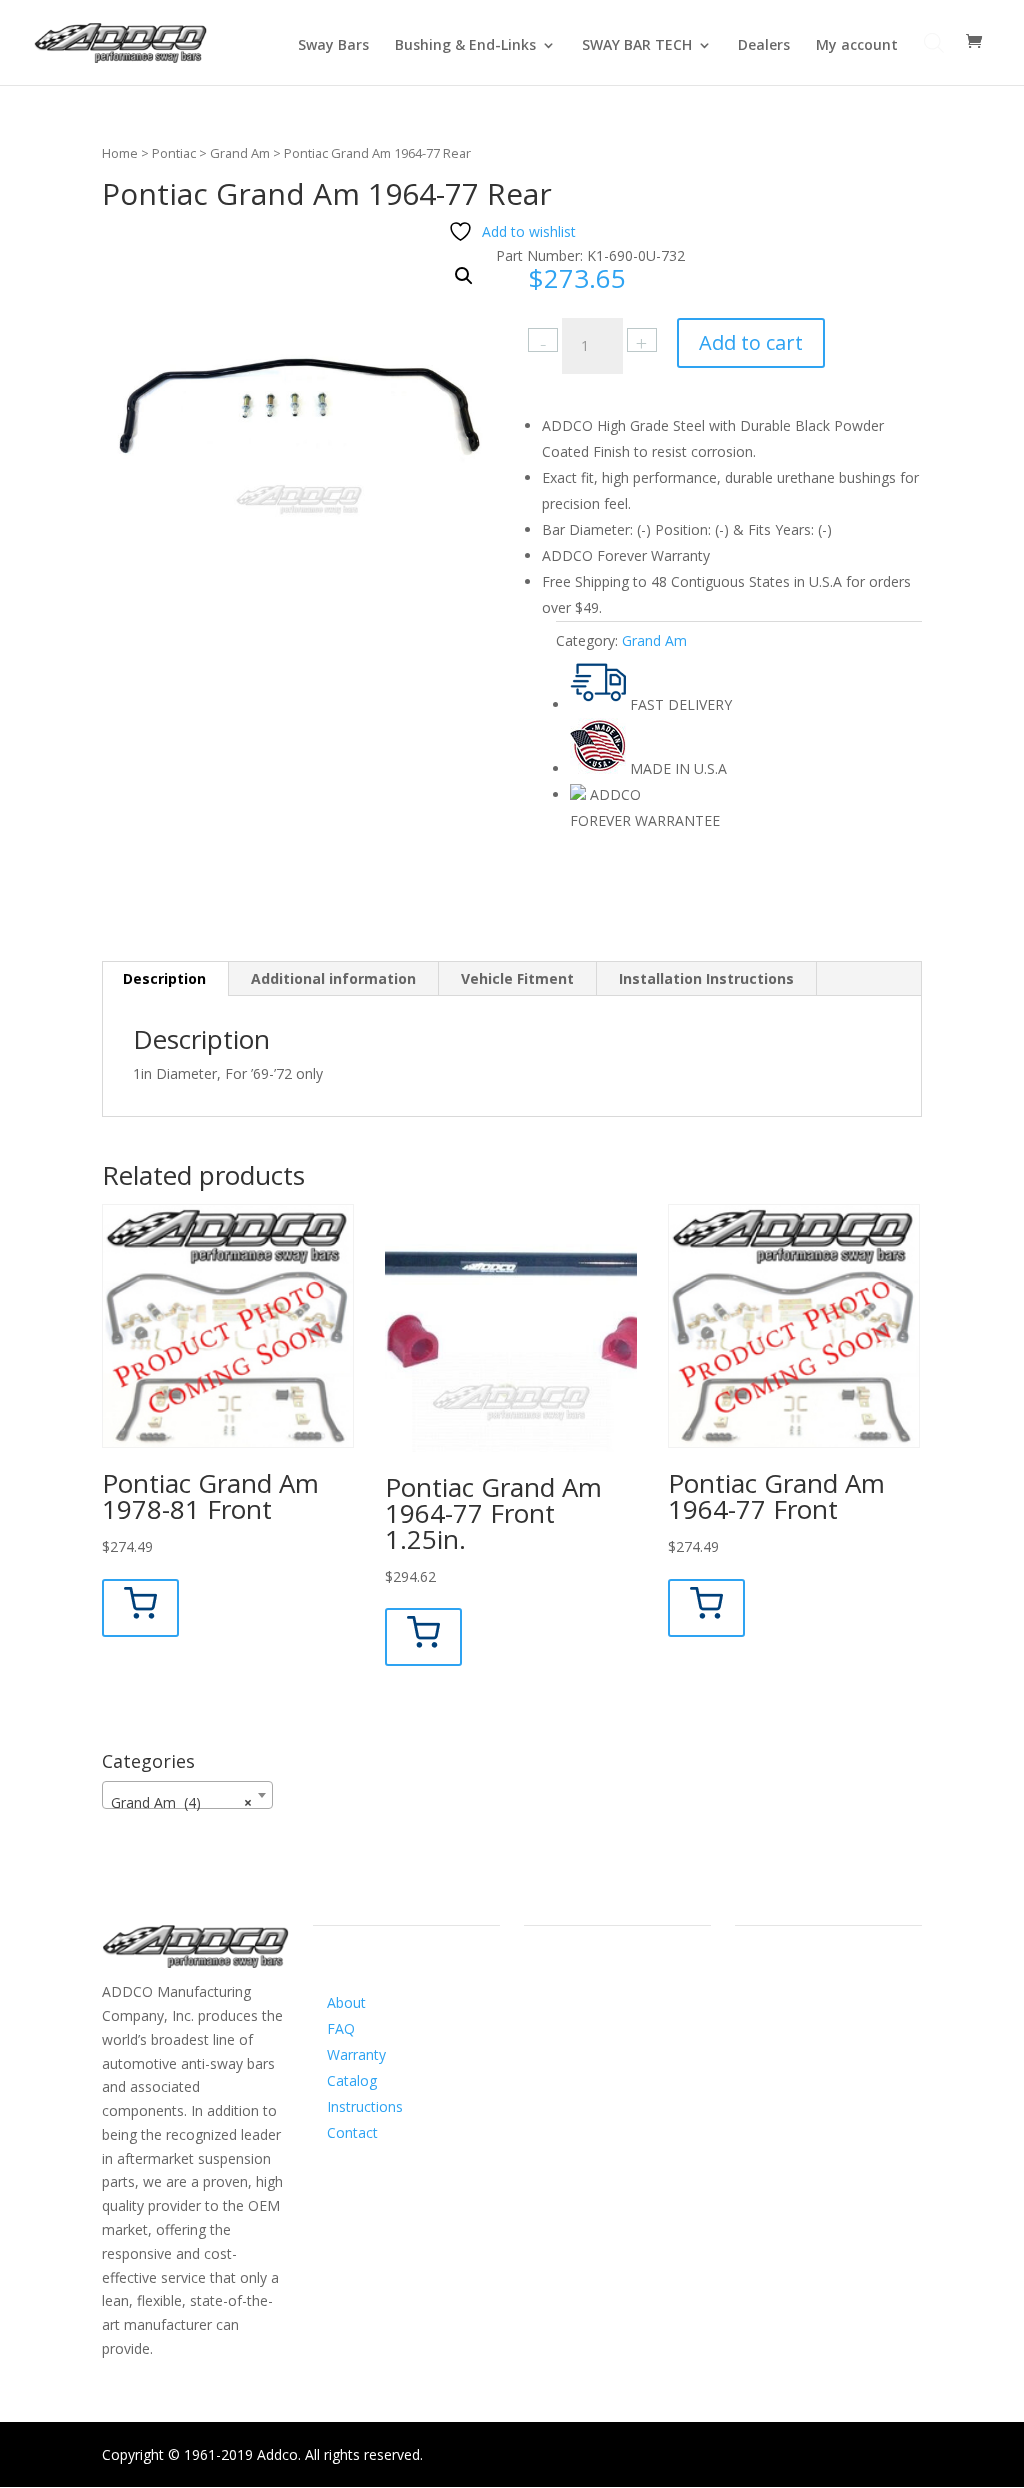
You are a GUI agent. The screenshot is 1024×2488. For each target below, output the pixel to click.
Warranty (356, 2054)
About (346, 2002)
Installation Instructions (706, 978)
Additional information (333, 978)
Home (120, 153)
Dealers (764, 46)
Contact (352, 2132)
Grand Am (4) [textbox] (181, 1802)
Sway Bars (333, 46)
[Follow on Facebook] (540, 2018)
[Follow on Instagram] (580, 2018)
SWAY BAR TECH (637, 46)
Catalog (352, 2080)
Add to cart (751, 342)
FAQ (341, 2028)
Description (164, 978)
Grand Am (240, 153)
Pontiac (174, 153)
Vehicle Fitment (517, 978)
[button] (464, 276)
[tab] (165, 979)
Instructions (365, 2106)
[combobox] (187, 1795)
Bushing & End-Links (465, 46)
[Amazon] (620, 2018)
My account (857, 46)
